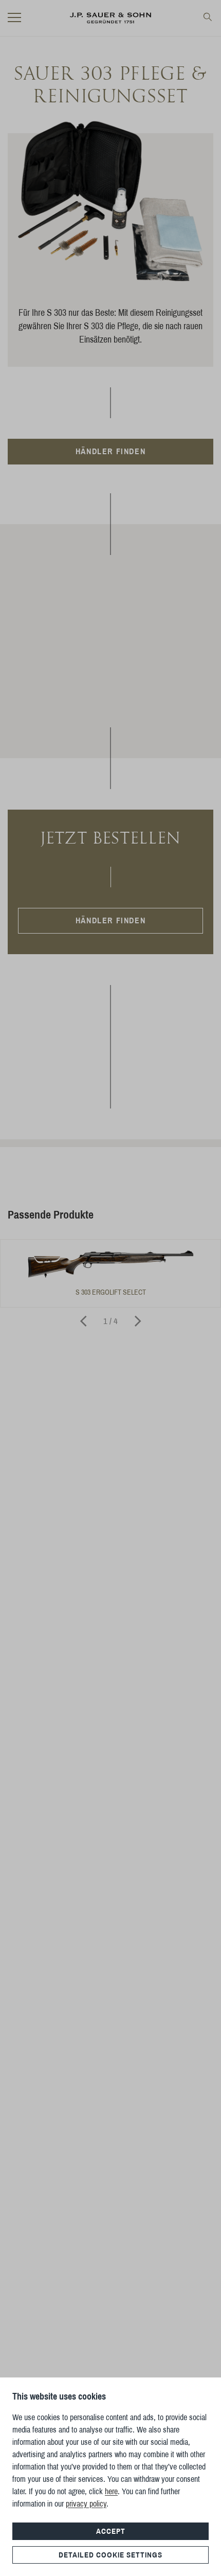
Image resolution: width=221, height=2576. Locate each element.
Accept (111, 2531)
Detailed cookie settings (110, 2555)
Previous (83, 1321)
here (111, 2491)
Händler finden (110, 451)
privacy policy (86, 2504)
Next (138, 1321)
